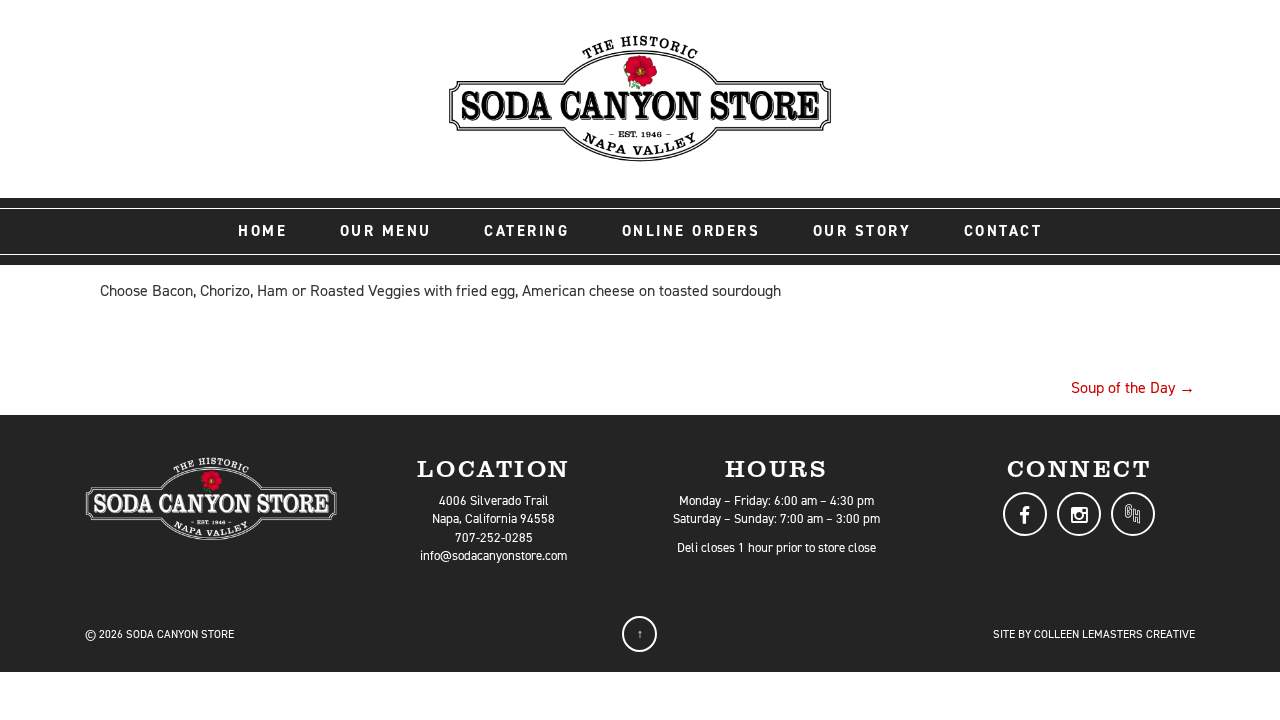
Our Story (862, 231)
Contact (1003, 231)
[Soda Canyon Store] (640, 97)
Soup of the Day (1133, 387)
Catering (526, 231)
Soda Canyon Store (180, 634)
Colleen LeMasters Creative (1114, 634)
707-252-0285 (494, 537)
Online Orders (691, 231)
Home (262, 231)
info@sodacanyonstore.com (493, 555)
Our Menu (386, 231)
